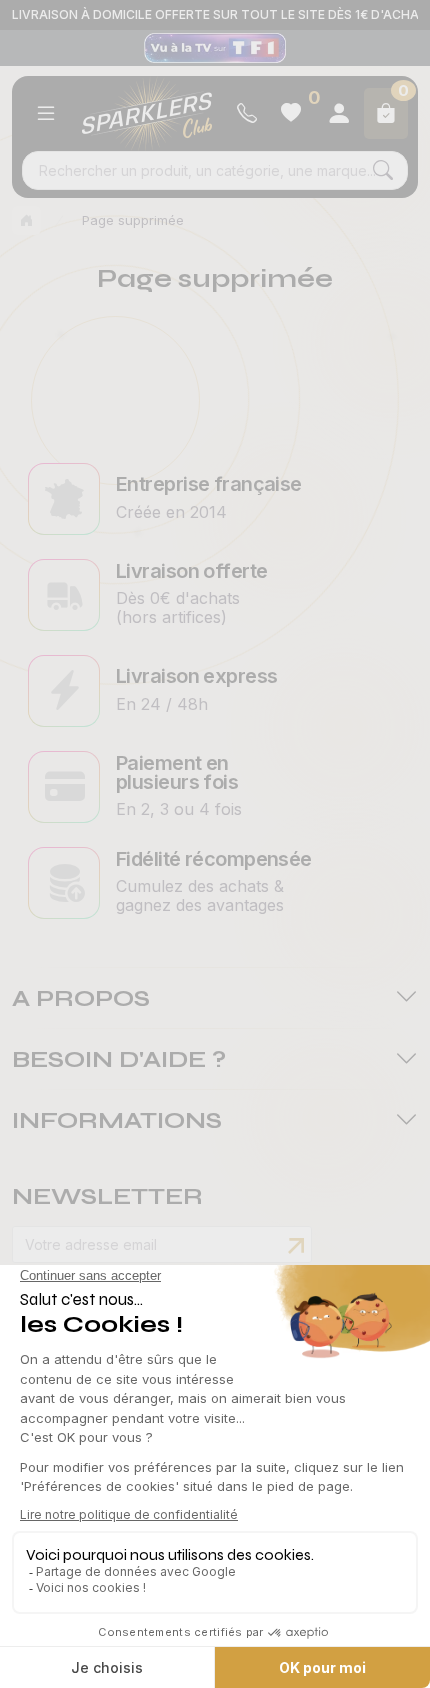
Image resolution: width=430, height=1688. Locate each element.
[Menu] (46, 113)
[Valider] (296, 1246)
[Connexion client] (339, 113)
